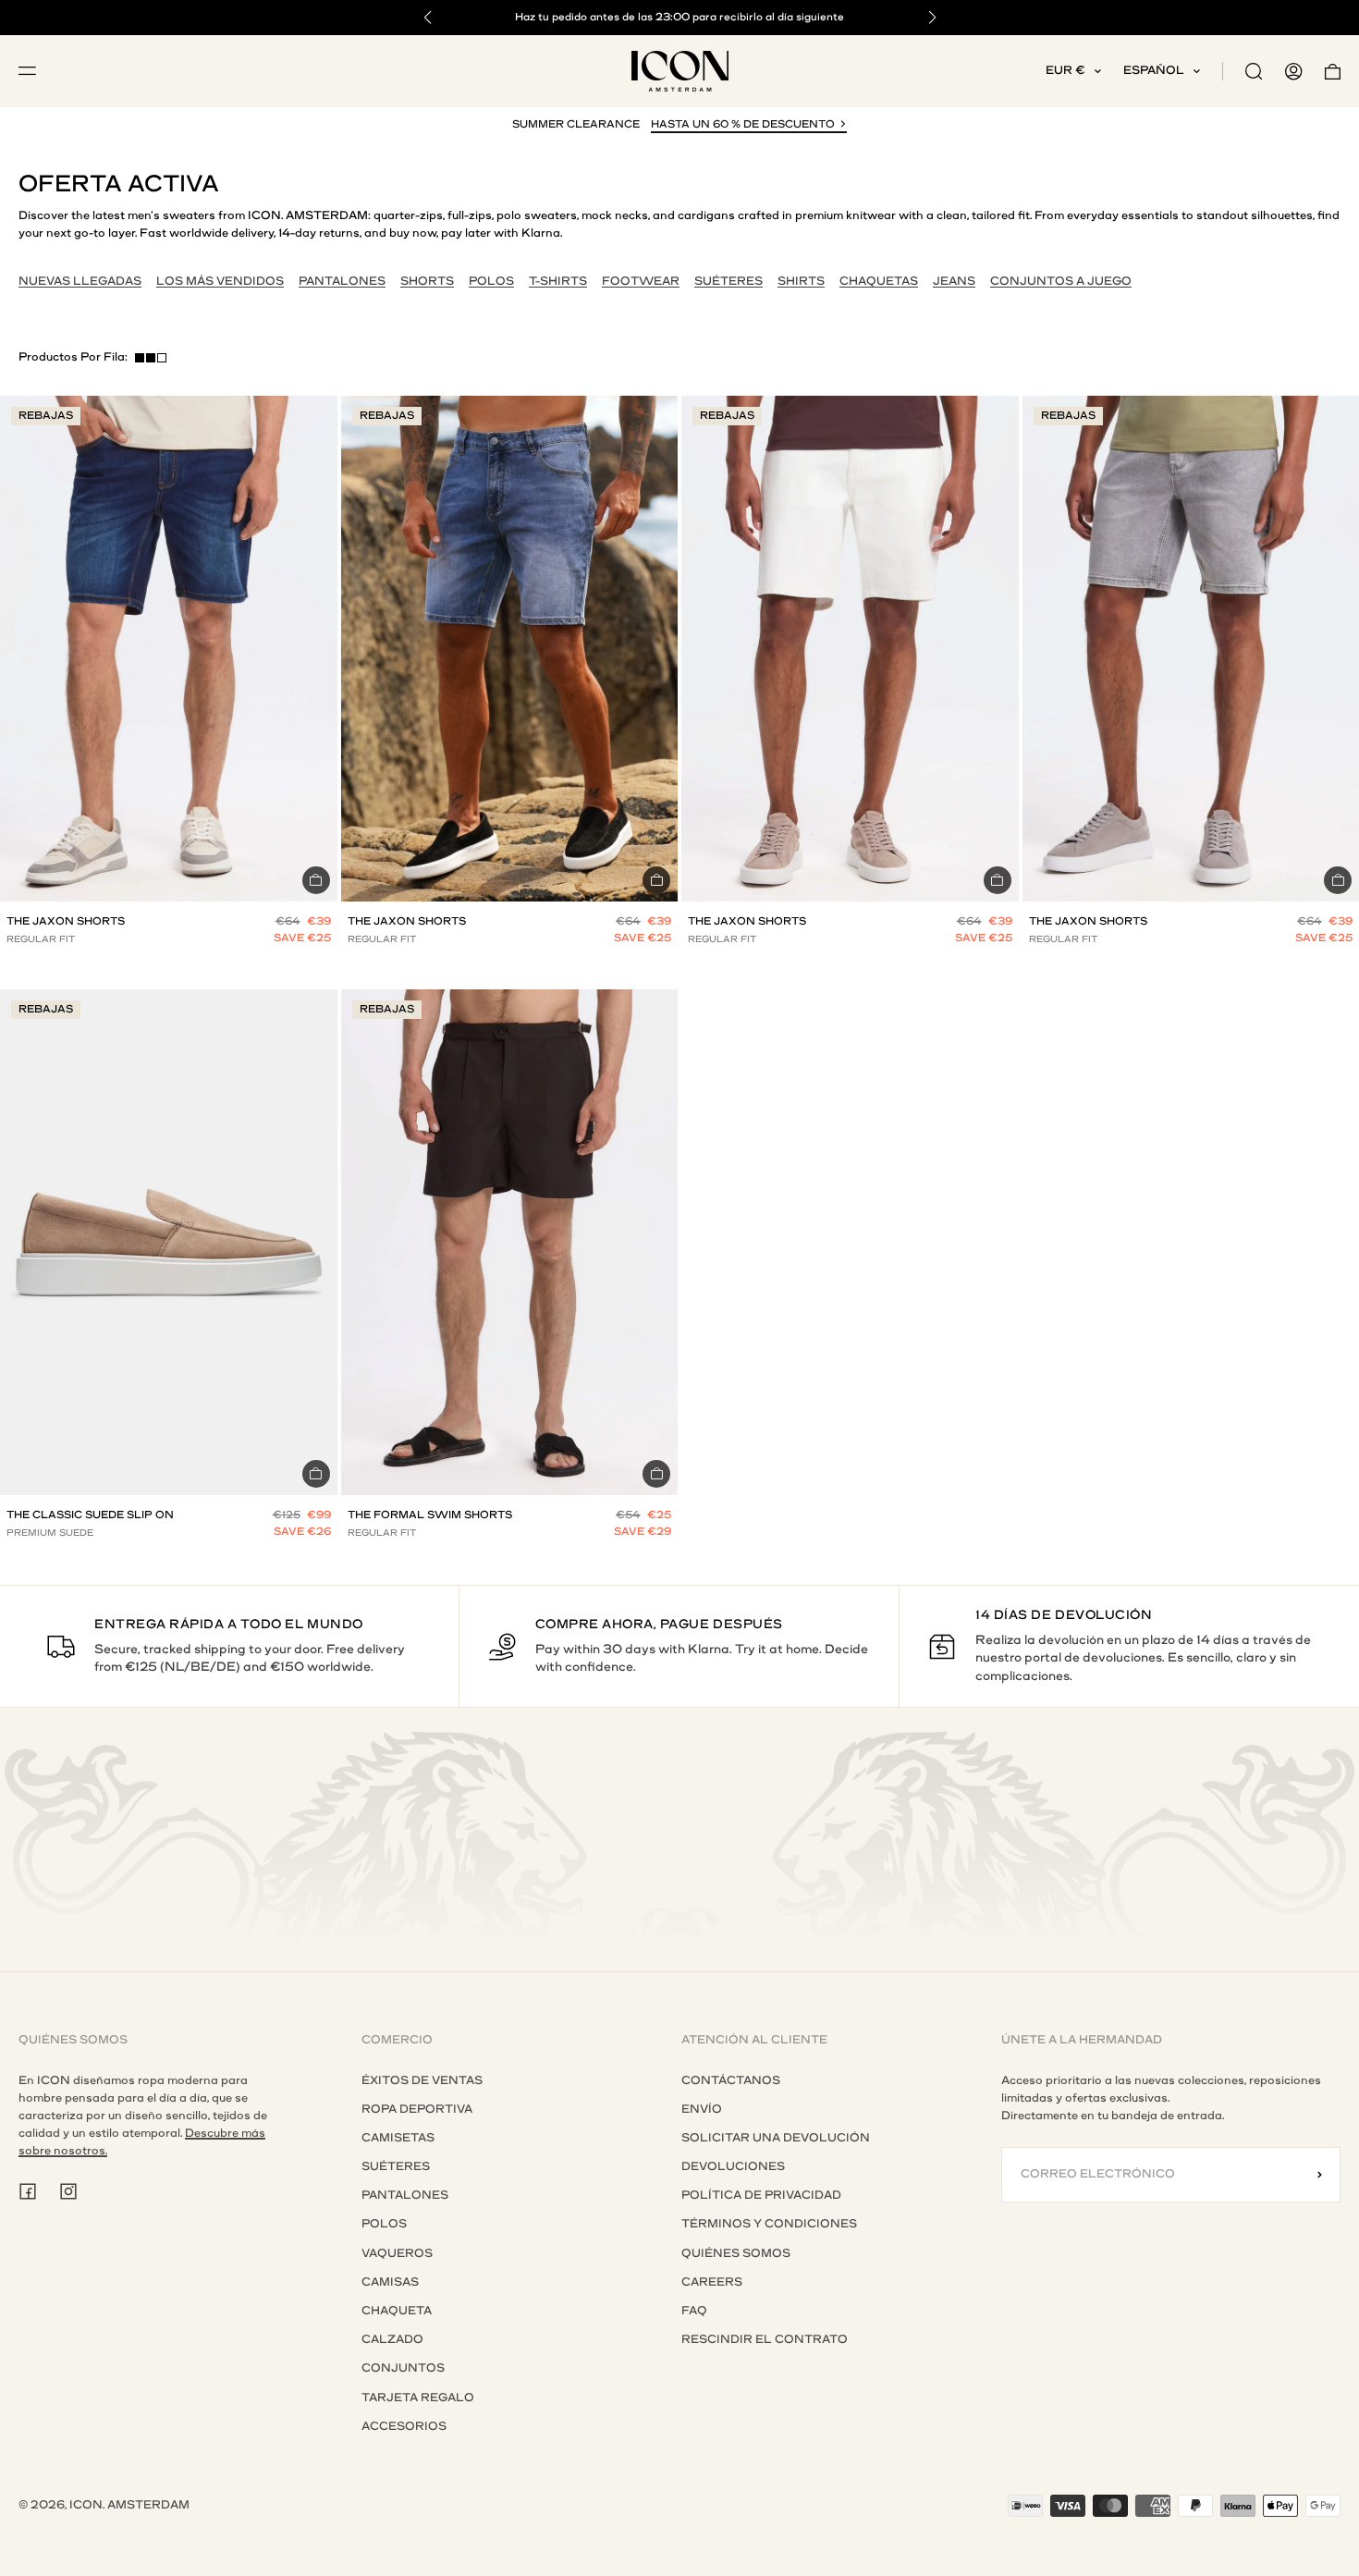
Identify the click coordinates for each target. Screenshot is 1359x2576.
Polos (384, 2224)
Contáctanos (731, 2080)
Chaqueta (397, 2311)
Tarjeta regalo (418, 2398)
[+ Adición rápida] (316, 880)
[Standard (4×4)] (151, 358)
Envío (702, 2109)
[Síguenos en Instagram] (68, 2191)
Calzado (392, 2339)
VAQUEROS (397, 2253)
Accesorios (404, 2426)
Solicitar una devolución (776, 2138)
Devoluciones (733, 2166)
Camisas (390, 2282)
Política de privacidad (761, 2195)
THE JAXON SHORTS (66, 921)
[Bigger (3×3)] (140, 358)
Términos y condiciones (769, 2224)
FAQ (694, 2311)
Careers (712, 2282)
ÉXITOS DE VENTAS (422, 2080)
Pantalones (405, 2195)
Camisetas (398, 2138)
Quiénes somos (736, 2253)
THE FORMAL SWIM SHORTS (430, 1515)
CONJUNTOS (403, 2368)
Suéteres (396, 2166)
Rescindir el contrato (765, 2339)
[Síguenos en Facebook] (28, 2191)
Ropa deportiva (417, 2109)
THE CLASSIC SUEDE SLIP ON (90, 1515)
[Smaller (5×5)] (162, 358)
